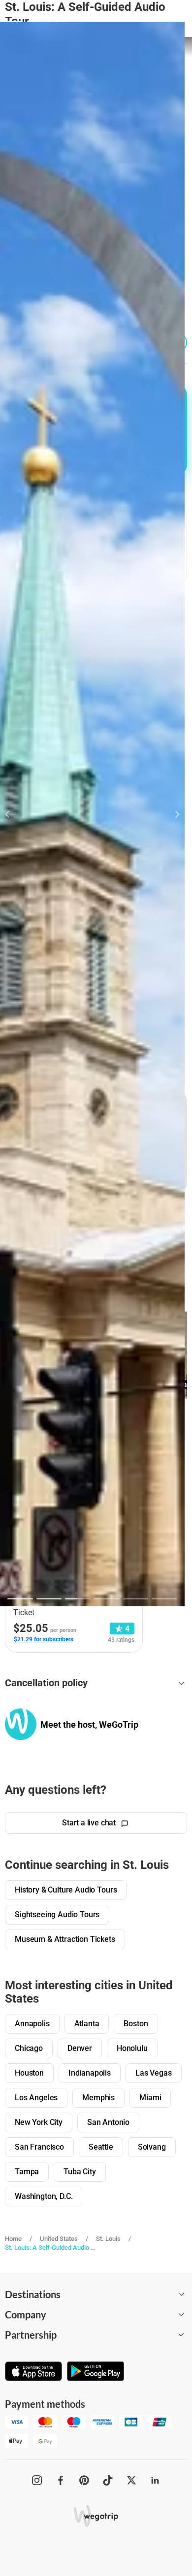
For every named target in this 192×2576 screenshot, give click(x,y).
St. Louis (108, 2239)
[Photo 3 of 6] (78, 1599)
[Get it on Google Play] (96, 2372)
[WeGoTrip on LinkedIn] (155, 2480)
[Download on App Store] (33, 2372)
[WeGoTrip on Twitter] (131, 2480)
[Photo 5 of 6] (136, 1599)
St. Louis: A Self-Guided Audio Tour (51, 2248)
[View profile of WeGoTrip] (21, 1724)
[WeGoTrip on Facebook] (61, 2480)
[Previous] (13, 814)
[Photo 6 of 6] (164, 1599)
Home (13, 2239)
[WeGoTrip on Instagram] (37, 2480)
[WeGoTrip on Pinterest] (84, 2480)
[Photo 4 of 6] (107, 1599)
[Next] (172, 814)
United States (59, 2239)
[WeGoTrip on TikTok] (108, 2480)
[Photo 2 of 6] (49, 1599)
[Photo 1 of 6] (20, 1599)
